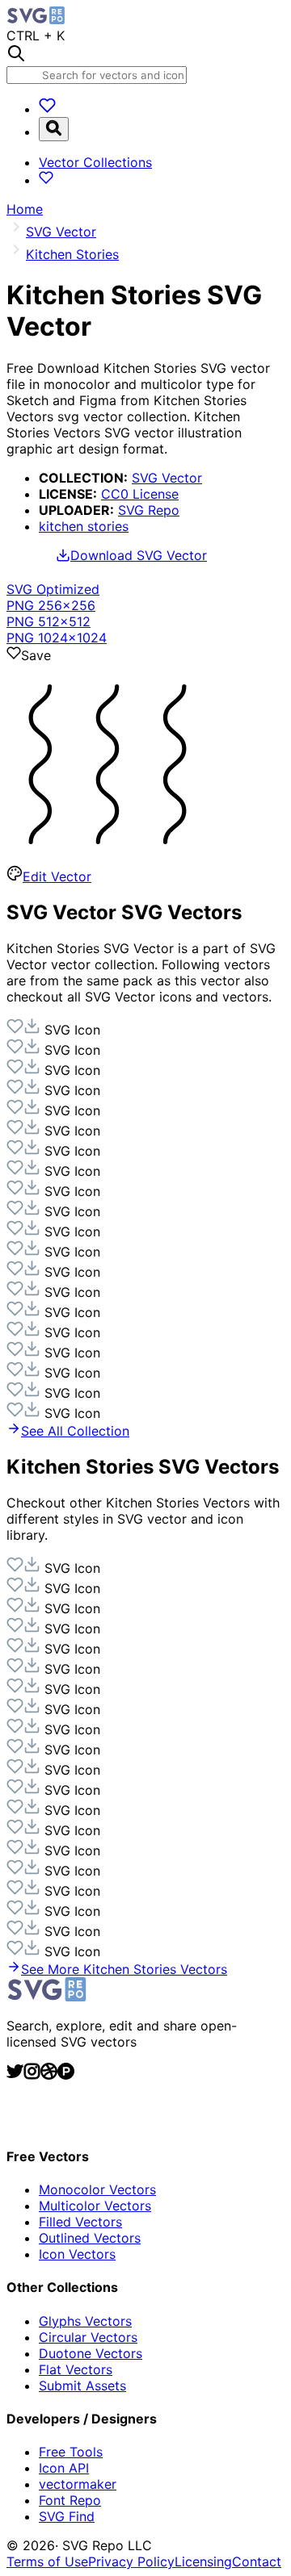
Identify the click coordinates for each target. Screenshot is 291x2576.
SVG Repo (149, 510)
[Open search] (54, 129)
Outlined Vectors (90, 2238)
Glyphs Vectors (85, 2321)
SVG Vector (167, 478)
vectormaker (78, 2484)
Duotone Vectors (91, 2353)
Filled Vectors (80, 2222)
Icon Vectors (77, 2254)
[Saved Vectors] (47, 109)
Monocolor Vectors (97, 2189)
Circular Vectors (88, 2337)
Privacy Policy (131, 2561)
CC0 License (140, 494)
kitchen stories (84, 526)
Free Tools (71, 2452)
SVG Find (67, 2516)
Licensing (203, 2561)
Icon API (64, 2468)
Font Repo (70, 2500)
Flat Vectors (76, 2369)
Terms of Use (47, 2561)
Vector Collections (95, 162)
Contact (257, 2561)
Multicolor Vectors (95, 2206)
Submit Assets (82, 2386)
